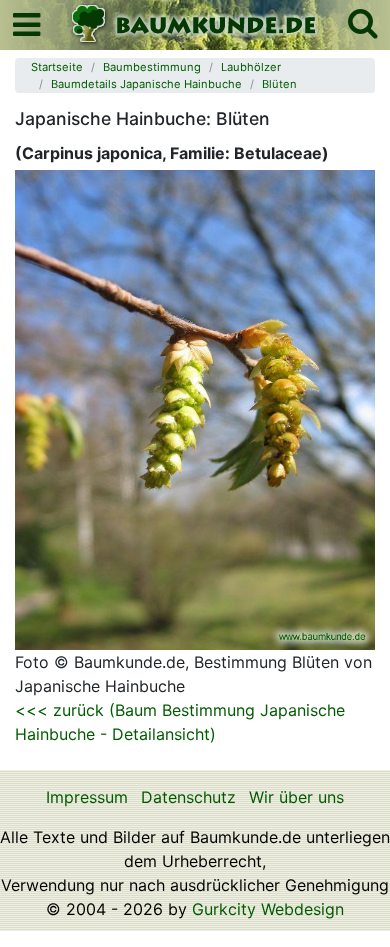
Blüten (279, 84)
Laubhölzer (251, 67)
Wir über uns (296, 797)
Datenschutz (188, 797)
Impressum (87, 797)
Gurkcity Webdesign (268, 909)
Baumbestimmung (152, 67)
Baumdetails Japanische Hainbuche (146, 84)
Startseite (57, 67)
